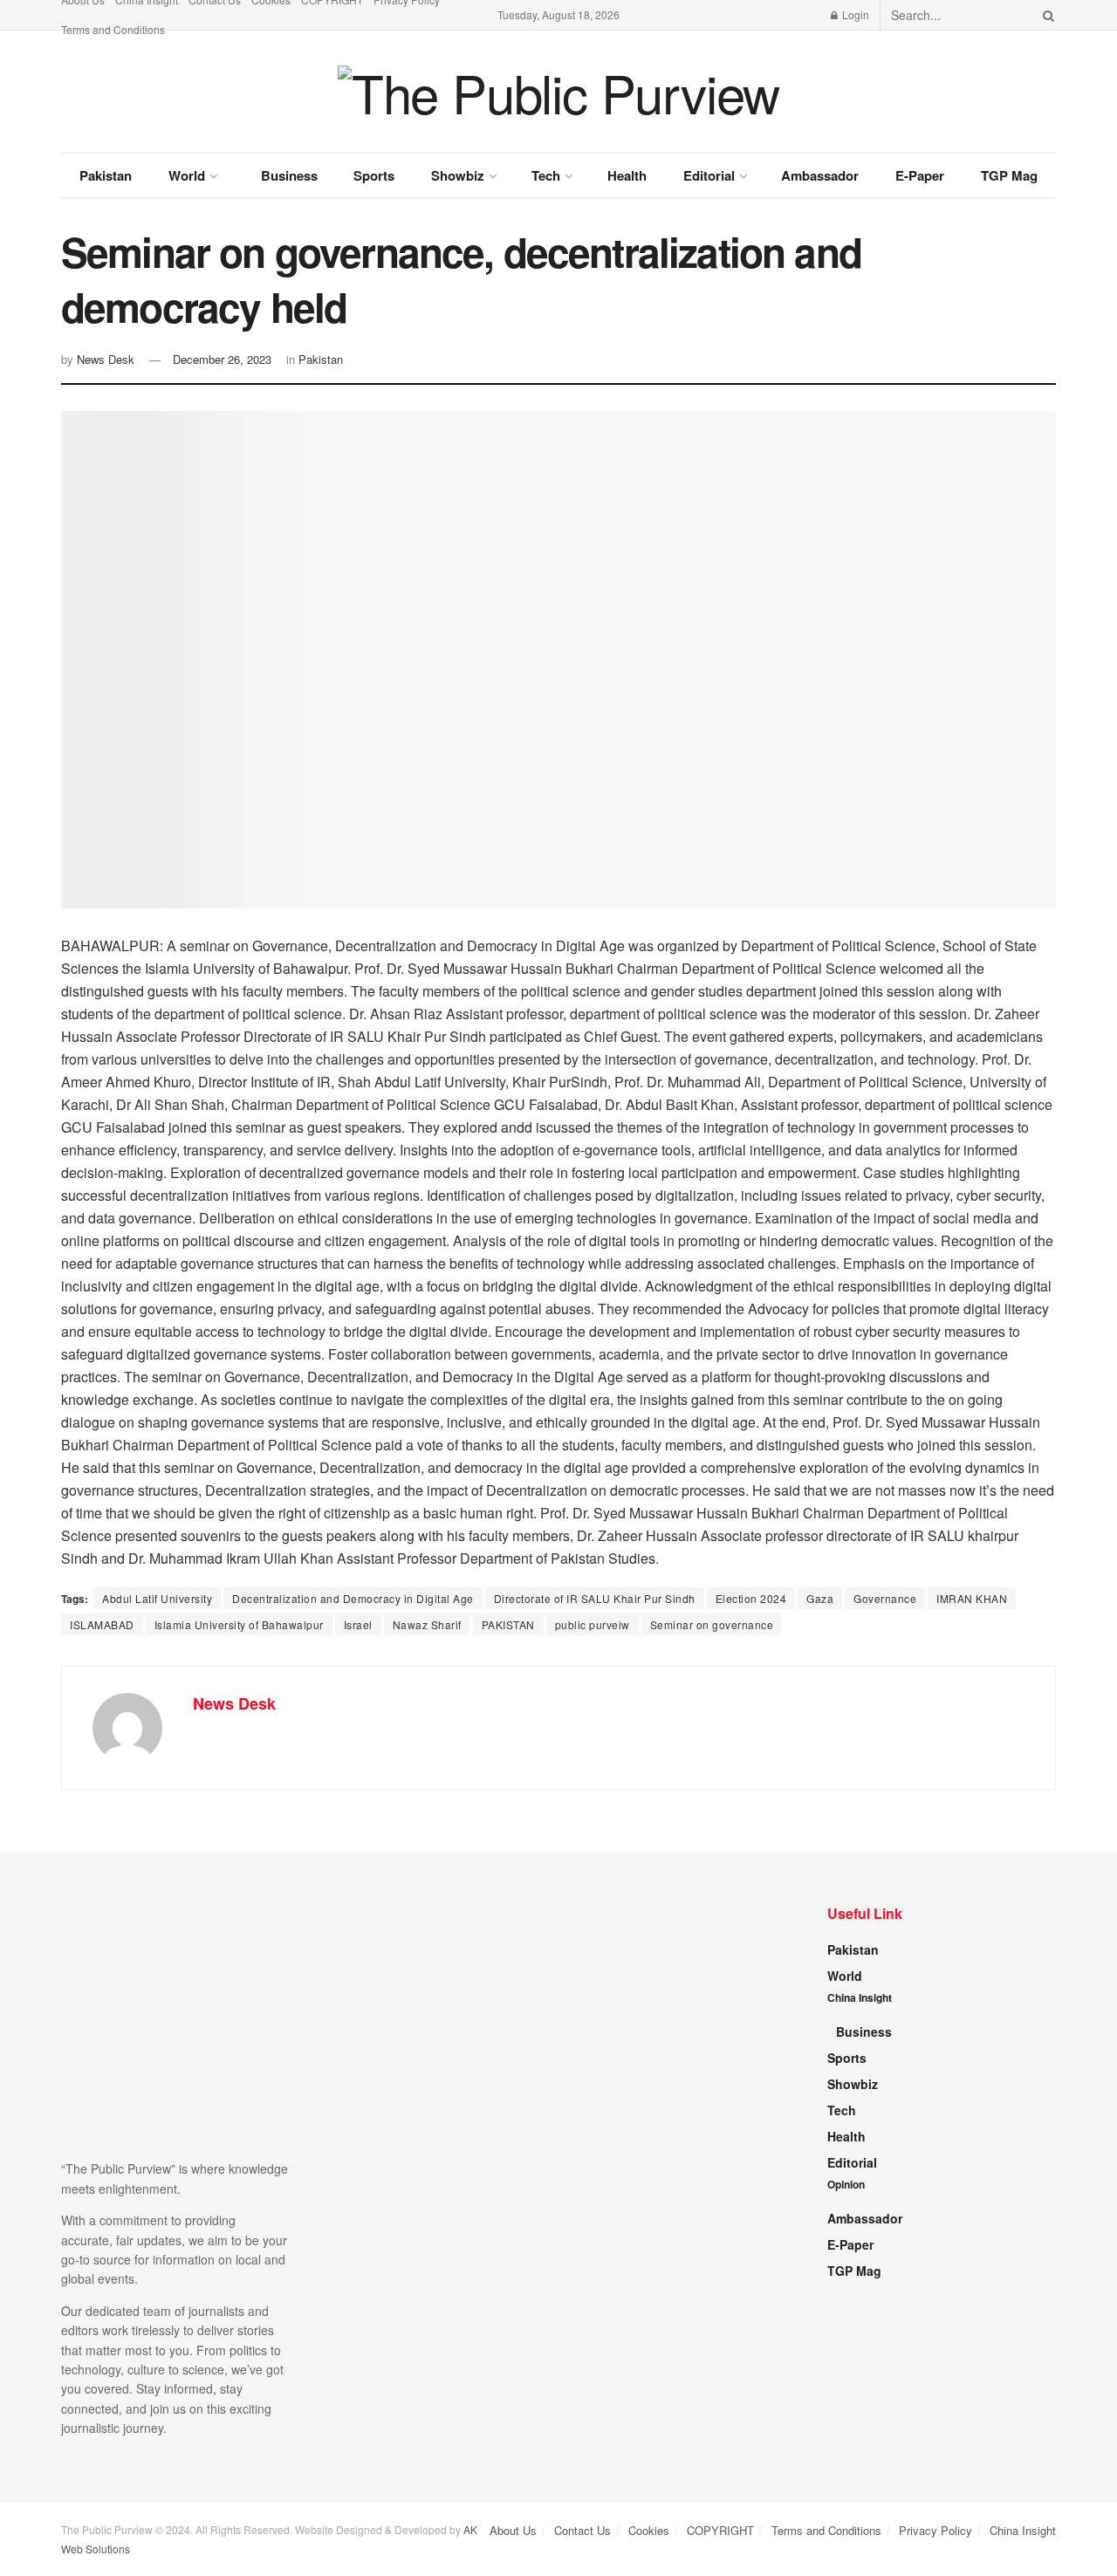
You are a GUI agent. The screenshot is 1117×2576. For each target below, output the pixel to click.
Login (854, 14)
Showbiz (458, 175)
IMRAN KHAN (972, 1598)
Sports (374, 175)
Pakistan (106, 175)
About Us (513, 2530)
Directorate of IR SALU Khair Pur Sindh (595, 1598)
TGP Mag (1009, 175)
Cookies (649, 2530)
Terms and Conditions (113, 29)
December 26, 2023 (222, 359)
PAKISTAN (508, 1624)
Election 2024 (751, 1598)
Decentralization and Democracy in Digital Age (353, 1598)
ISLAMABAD (102, 1624)
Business (289, 175)
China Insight (860, 1997)
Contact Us (582, 2530)
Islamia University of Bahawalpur (239, 1624)
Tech (546, 175)
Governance (885, 1598)
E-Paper (920, 175)
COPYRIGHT (720, 2530)
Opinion (846, 2184)
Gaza (820, 1598)
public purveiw (593, 1624)
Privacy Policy (935, 2530)
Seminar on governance (712, 1624)
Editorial (709, 175)
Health (627, 175)
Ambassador (820, 175)
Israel (358, 1624)
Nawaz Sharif (427, 1624)
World (187, 175)
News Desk (106, 359)
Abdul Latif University (157, 1598)
